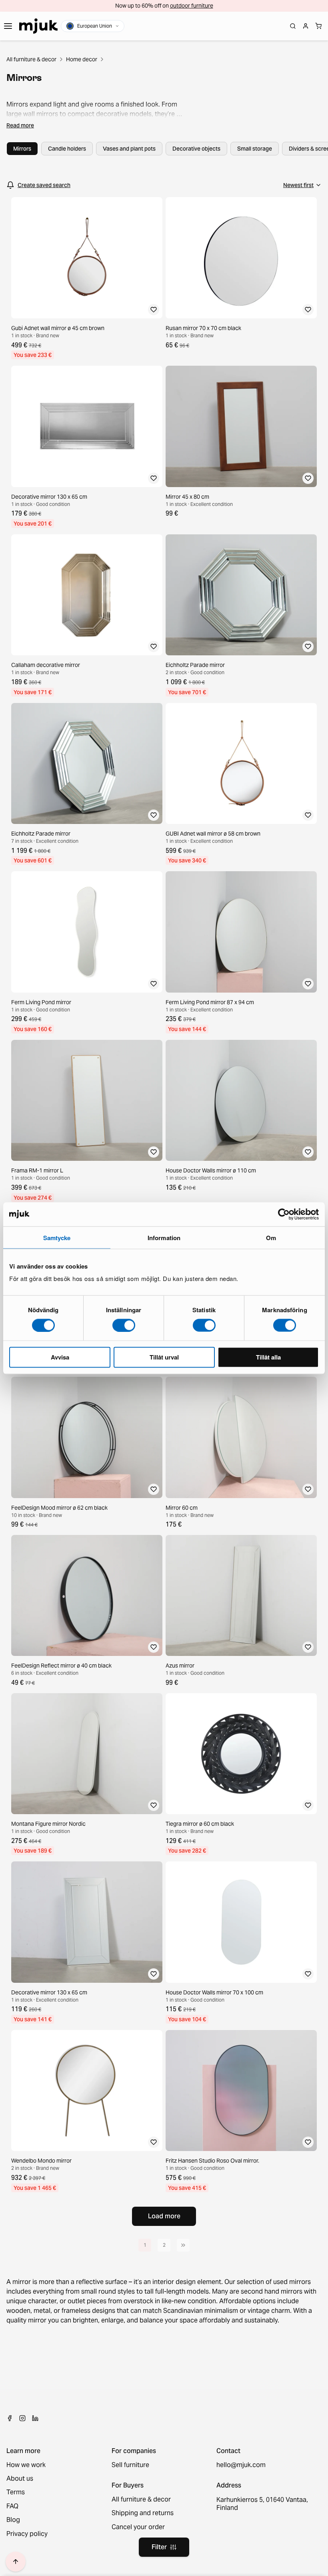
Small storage (255, 149)
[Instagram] (22, 2418)
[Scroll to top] (16, 2562)
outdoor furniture (192, 6)
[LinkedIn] (35, 2418)
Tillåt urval (164, 1357)
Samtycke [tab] (57, 1237)
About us (20, 2479)
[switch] (124, 1325)
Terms (16, 2492)
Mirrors (22, 149)
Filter (159, 2547)
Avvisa (60, 1357)
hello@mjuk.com (241, 2465)
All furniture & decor (31, 59)
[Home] (38, 26)
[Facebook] (10, 2418)
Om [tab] (271, 1237)
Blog (13, 2520)
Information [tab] (164, 1237)
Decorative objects (196, 149)
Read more (20, 125)
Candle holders (67, 149)
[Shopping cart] (318, 26)
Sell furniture (130, 2465)
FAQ (12, 2506)
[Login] (306, 26)
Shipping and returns (143, 2513)
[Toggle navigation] (8, 26)
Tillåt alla (268, 1357)
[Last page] (183, 2245)
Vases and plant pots (129, 149)
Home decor (82, 59)
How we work (26, 2465)
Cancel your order (138, 2527)
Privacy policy (27, 2534)
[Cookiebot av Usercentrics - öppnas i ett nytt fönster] (284, 1214)
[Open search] (293, 26)
